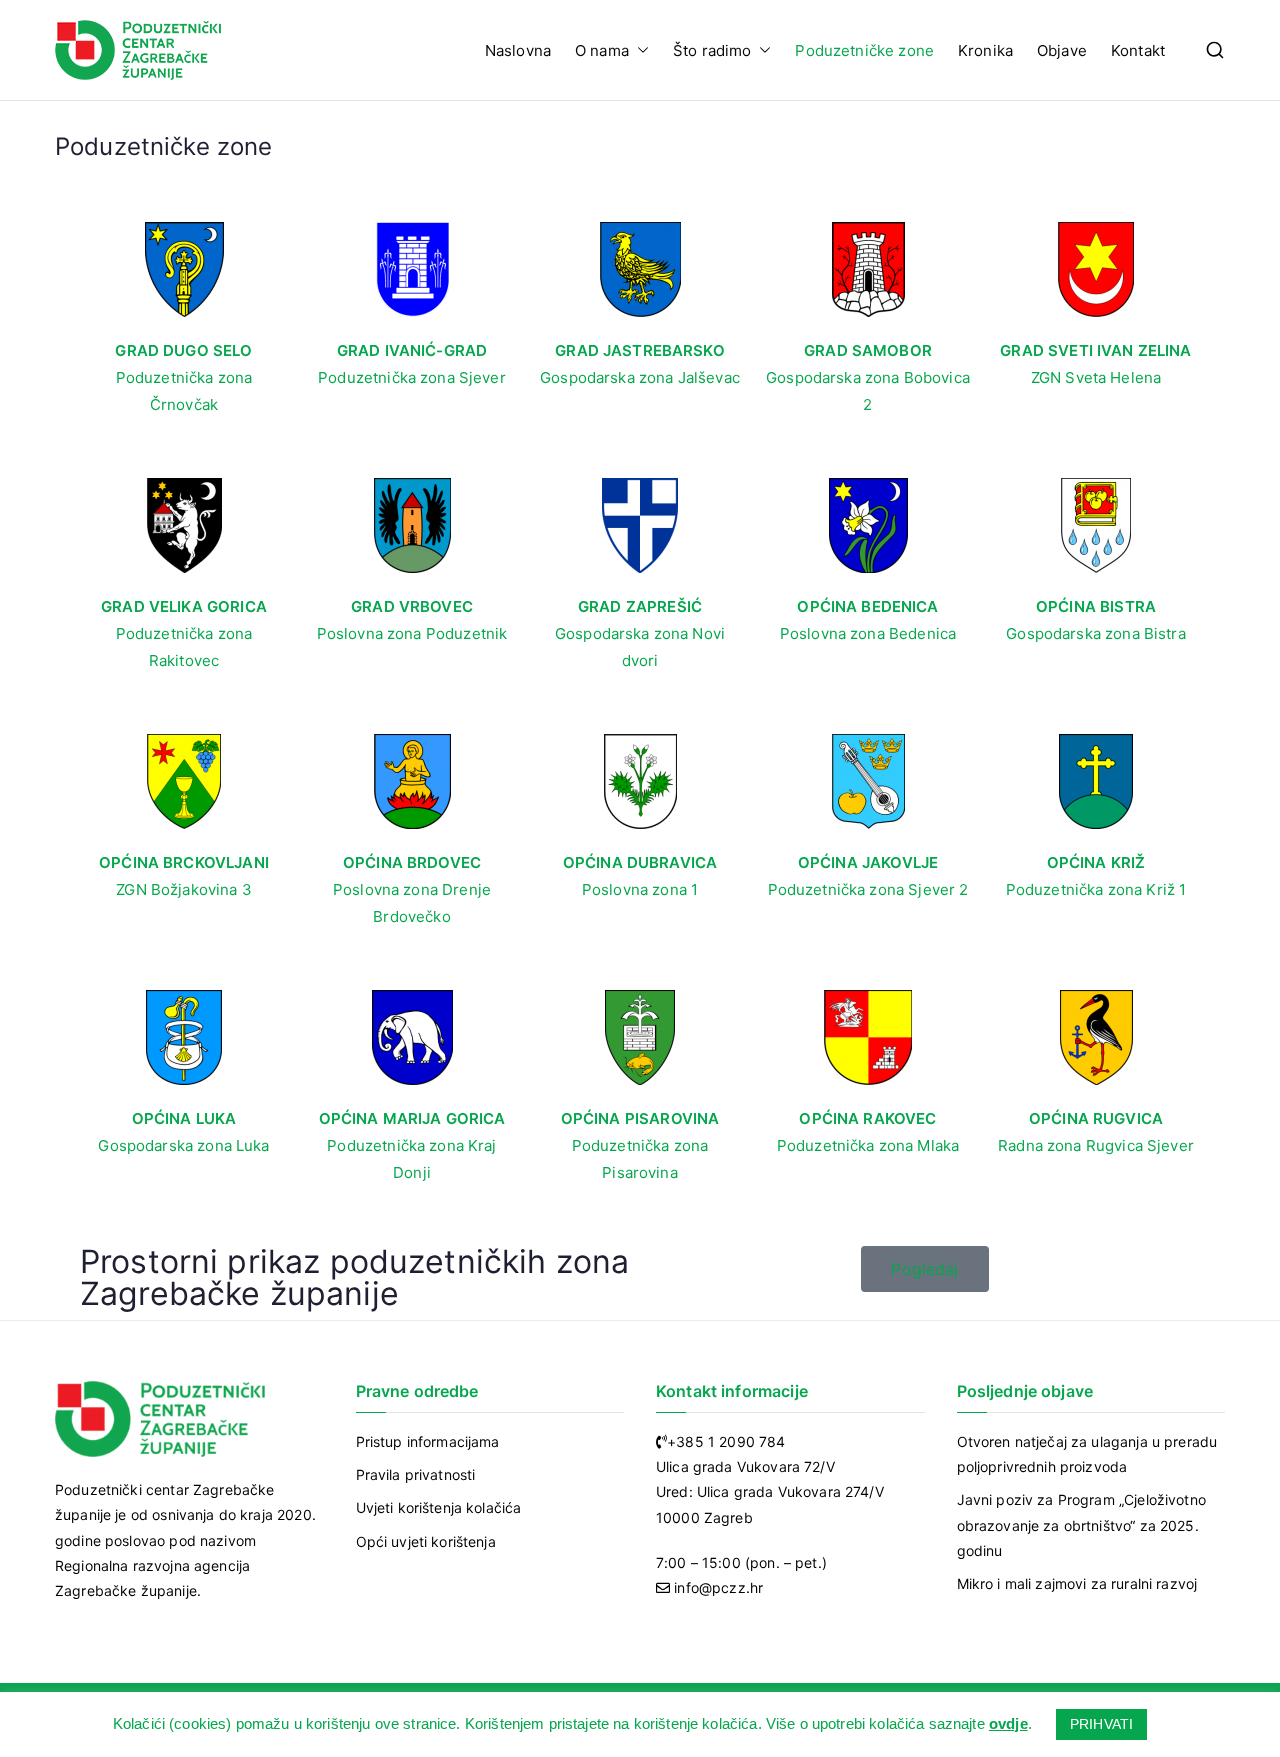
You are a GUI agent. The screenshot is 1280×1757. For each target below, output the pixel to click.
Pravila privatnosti (416, 1474)
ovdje (1008, 1723)
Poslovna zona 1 (640, 889)
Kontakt (1138, 50)
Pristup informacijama (428, 1441)
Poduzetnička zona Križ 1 (1096, 889)
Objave (1062, 50)
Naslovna (518, 50)
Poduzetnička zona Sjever (412, 377)
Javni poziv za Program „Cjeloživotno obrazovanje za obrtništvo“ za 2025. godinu (1081, 1524)
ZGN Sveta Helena (1096, 377)
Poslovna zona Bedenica (868, 633)
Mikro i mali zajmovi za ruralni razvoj (1077, 1583)
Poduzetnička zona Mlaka (868, 1145)
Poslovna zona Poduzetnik (412, 633)
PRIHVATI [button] (1101, 1724)
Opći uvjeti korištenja (426, 1541)
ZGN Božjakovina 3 (184, 889)
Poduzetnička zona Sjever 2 (868, 889)
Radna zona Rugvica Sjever (1096, 1145)
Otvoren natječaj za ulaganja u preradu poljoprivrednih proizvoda (1087, 1454)
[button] (639, 50)
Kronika (985, 50)
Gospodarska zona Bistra (1095, 633)
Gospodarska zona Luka (183, 1145)
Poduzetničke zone (864, 50)
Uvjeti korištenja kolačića (439, 1507)
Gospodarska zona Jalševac (640, 377)
